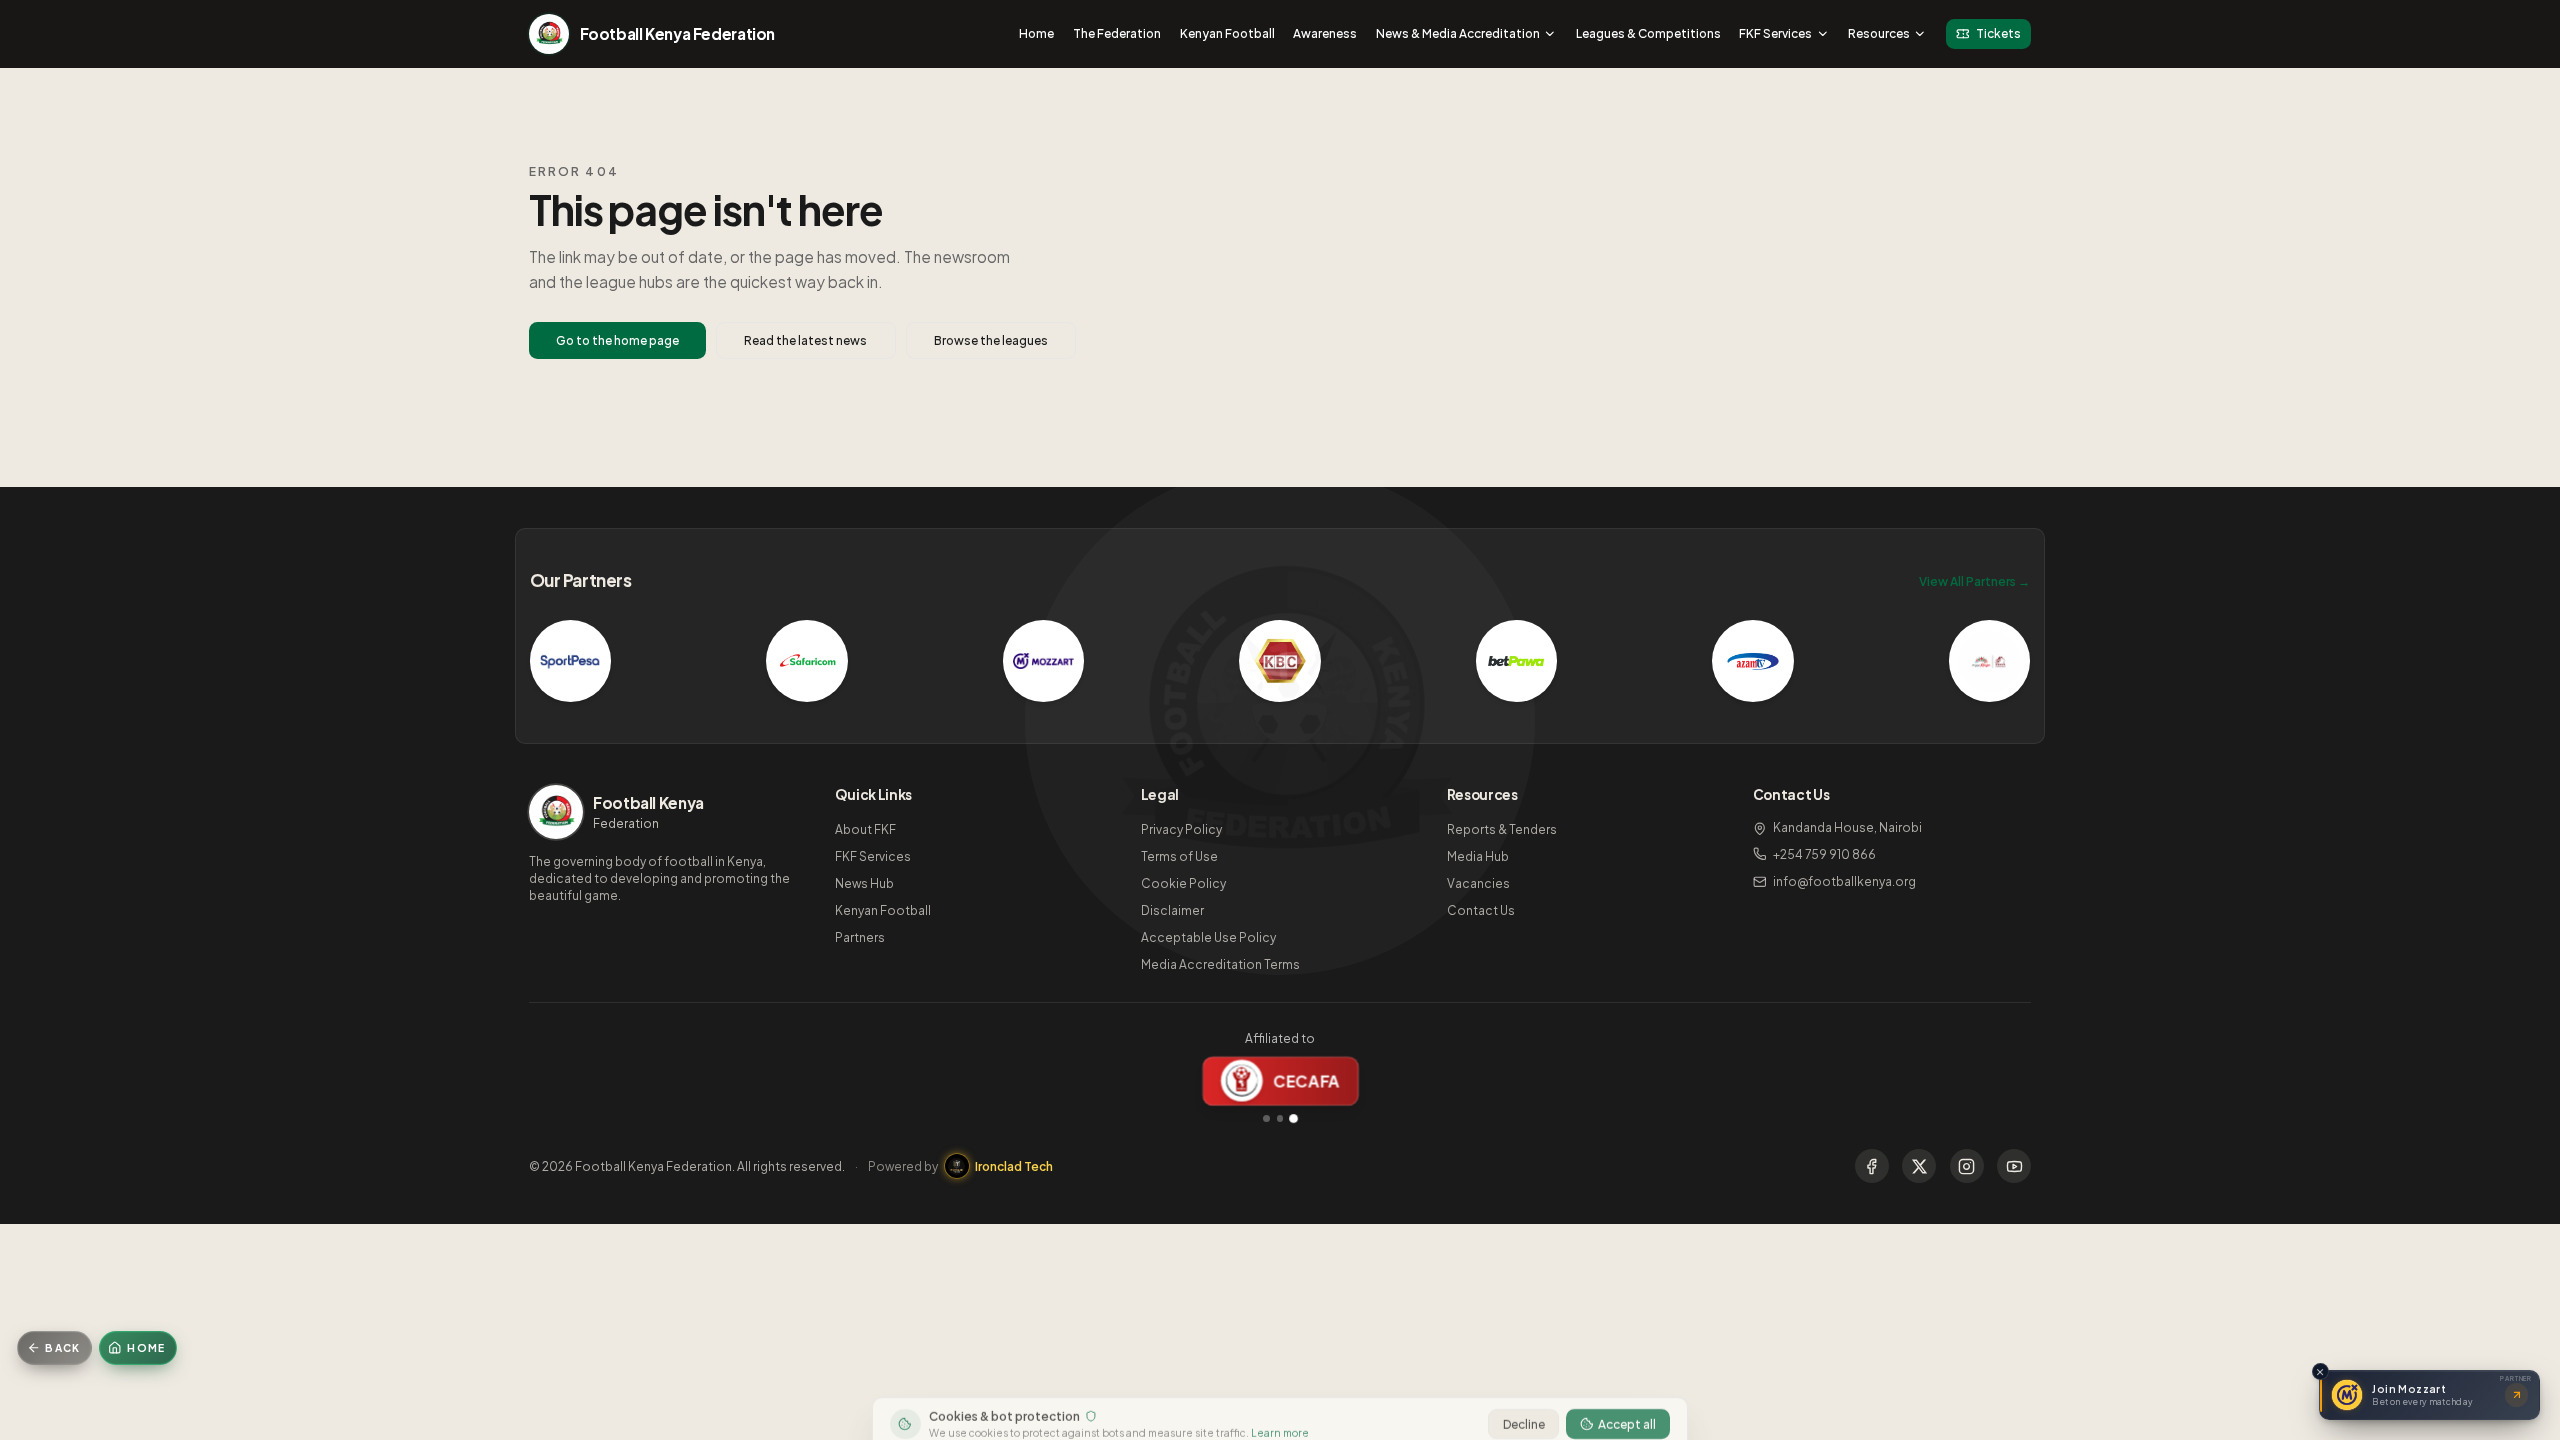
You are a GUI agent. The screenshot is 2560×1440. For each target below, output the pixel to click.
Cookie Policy (1183, 883)
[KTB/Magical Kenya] (1990, 661)
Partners (860, 937)
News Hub (864, 883)
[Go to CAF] (1280, 1118)
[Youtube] (2014, 1166)
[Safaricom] (807, 661)
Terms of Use (1179, 856)
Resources (1879, 33)
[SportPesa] (571, 661)
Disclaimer (1172, 910)
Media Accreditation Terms (1220, 964)
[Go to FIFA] (1266, 1118)
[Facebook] (1872, 1166)
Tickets (1998, 33)
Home (1036, 33)
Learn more (1280, 1407)
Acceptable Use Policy (1208, 937)
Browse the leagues (991, 340)
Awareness (1325, 33)
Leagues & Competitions (1648, 33)
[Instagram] (1967, 1166)
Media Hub (1478, 856)
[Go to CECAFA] (1293, 1118)
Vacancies (1478, 883)
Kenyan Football (1227, 33)
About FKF (865, 829)
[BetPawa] (1517, 661)
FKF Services (1775, 33)
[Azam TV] (1753, 661)
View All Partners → (1974, 581)
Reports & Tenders (1502, 829)
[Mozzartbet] (1044, 661)
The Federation (1117, 33)
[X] (1919, 1166)
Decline (1524, 1398)
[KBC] (1280, 661)
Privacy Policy (1181, 829)
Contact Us (1481, 910)
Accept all (1627, 1398)
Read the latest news (805, 340)
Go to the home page (617, 340)
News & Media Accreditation (1458, 33)
